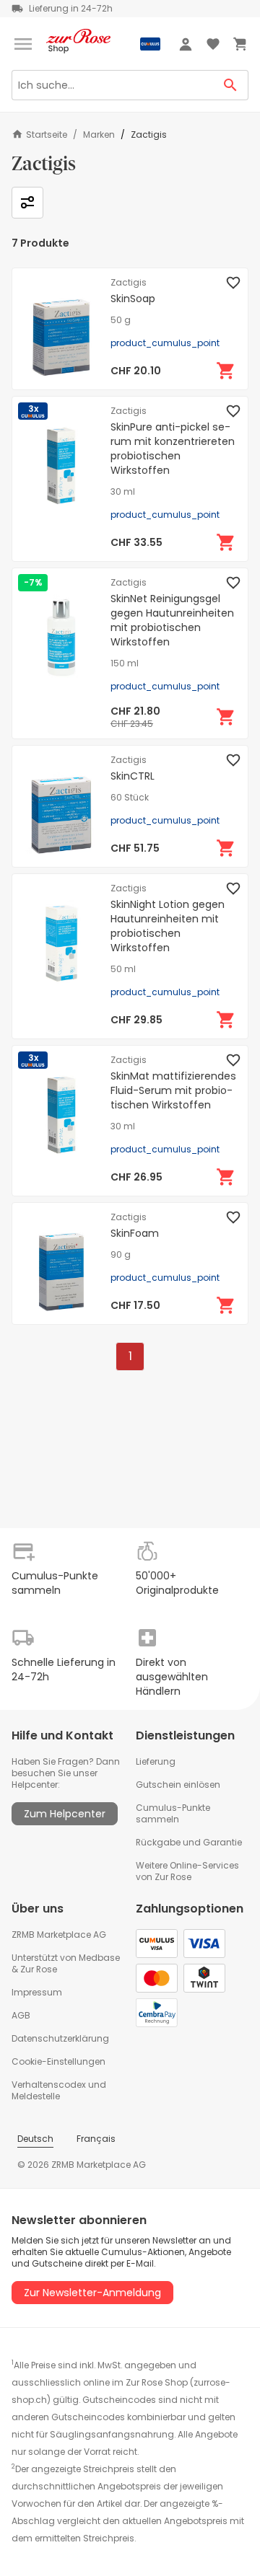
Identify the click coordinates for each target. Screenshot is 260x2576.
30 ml (123, 492)
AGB (21, 2015)
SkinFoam (135, 1233)
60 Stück (130, 798)
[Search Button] (231, 85)
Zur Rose (39, 1969)
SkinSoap (133, 299)
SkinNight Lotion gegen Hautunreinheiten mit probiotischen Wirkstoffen (168, 926)
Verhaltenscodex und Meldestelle (59, 2090)
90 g (121, 1255)
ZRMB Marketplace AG (59, 1935)
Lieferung (156, 1761)
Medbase (99, 1958)
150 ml (125, 663)
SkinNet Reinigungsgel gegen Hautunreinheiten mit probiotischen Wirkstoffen (172, 620)
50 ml (123, 969)
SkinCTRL (133, 776)
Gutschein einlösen (178, 1785)
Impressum (37, 1992)
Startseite (47, 134)
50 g (121, 320)
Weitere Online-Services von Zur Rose (187, 1871)
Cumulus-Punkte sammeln (173, 1813)
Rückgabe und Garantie (189, 1842)
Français (96, 2139)
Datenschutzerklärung (60, 2038)
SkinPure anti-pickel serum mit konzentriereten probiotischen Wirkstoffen (173, 449)
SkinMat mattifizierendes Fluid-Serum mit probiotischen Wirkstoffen (173, 1090)
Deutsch (35, 2139)
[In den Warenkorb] (226, 371)
